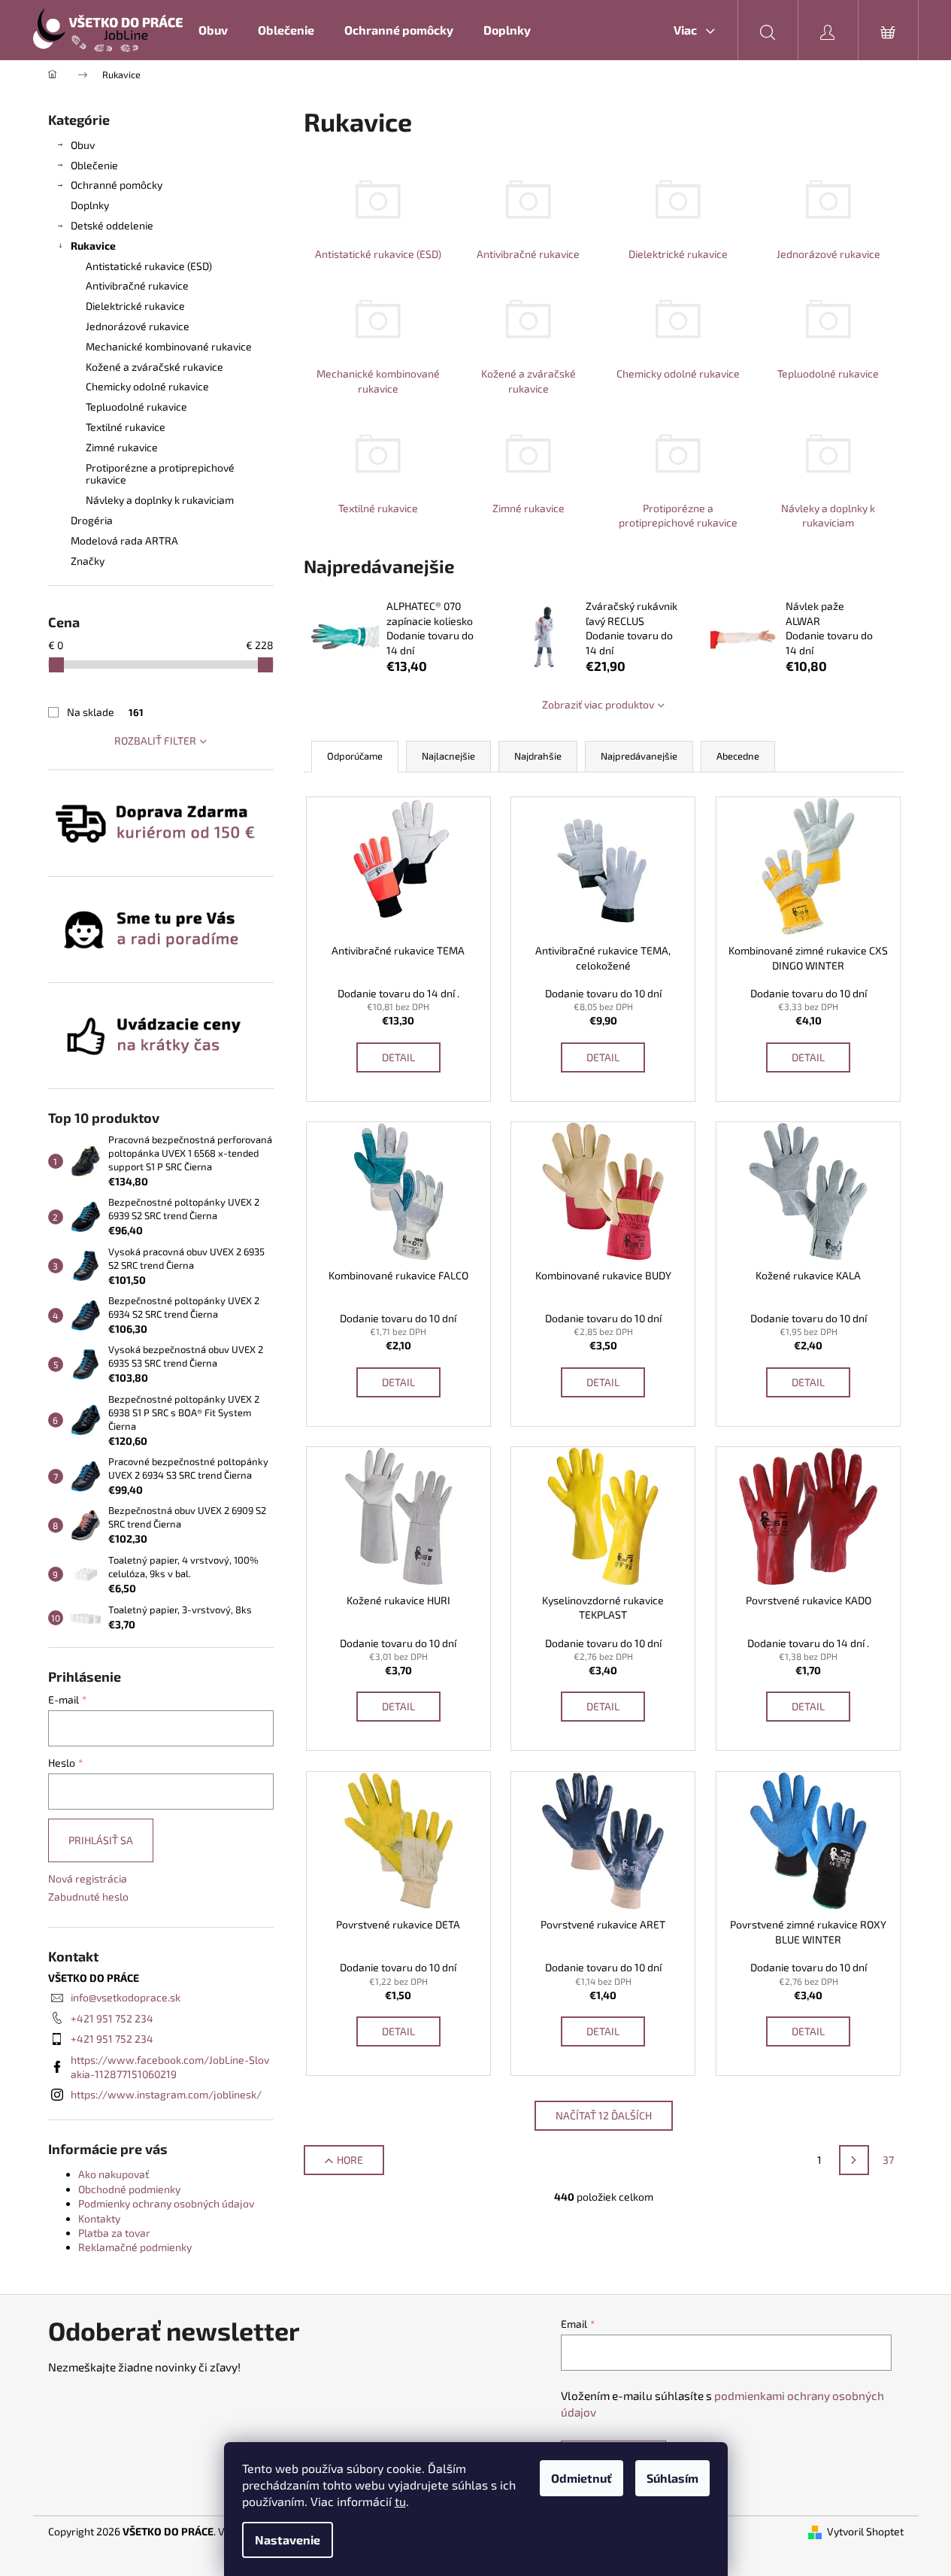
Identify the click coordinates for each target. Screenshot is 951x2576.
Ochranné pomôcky (117, 185)
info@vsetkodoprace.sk (126, 1997)
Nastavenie (288, 2540)
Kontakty (99, 2218)
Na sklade (105, 712)
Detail (398, 1057)
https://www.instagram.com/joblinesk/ (166, 2094)
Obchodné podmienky (129, 2189)
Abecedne (738, 756)
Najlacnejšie (448, 756)
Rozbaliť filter (155, 740)
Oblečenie (94, 165)
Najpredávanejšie (639, 756)
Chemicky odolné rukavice (147, 386)
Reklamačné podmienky (135, 2247)
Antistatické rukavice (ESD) (149, 266)
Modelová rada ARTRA (124, 540)
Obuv (83, 145)
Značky (88, 561)
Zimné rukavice (122, 447)
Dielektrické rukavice (135, 306)
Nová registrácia (88, 1878)
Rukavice (93, 246)
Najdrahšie (538, 756)
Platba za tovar (114, 2233)
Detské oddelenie (112, 225)
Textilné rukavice (126, 427)
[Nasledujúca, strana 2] (854, 2160)
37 (888, 2160)
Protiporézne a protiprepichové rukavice (160, 474)
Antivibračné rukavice (137, 285)
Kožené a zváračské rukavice (154, 367)
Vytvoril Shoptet (865, 2531)
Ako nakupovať (114, 2174)
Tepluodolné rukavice (136, 407)
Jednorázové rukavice (138, 326)
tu (400, 2501)
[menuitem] (213, 30)
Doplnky (90, 205)
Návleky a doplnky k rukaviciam (160, 500)
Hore (350, 2160)
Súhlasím (672, 2478)
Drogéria (92, 520)
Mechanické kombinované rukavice (169, 346)
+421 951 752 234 (112, 2018)
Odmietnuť (582, 2478)
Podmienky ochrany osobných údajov (166, 2203)
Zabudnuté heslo (88, 1896)
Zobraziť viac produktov (598, 704)
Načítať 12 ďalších (604, 2115)
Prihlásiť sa (101, 1840)
